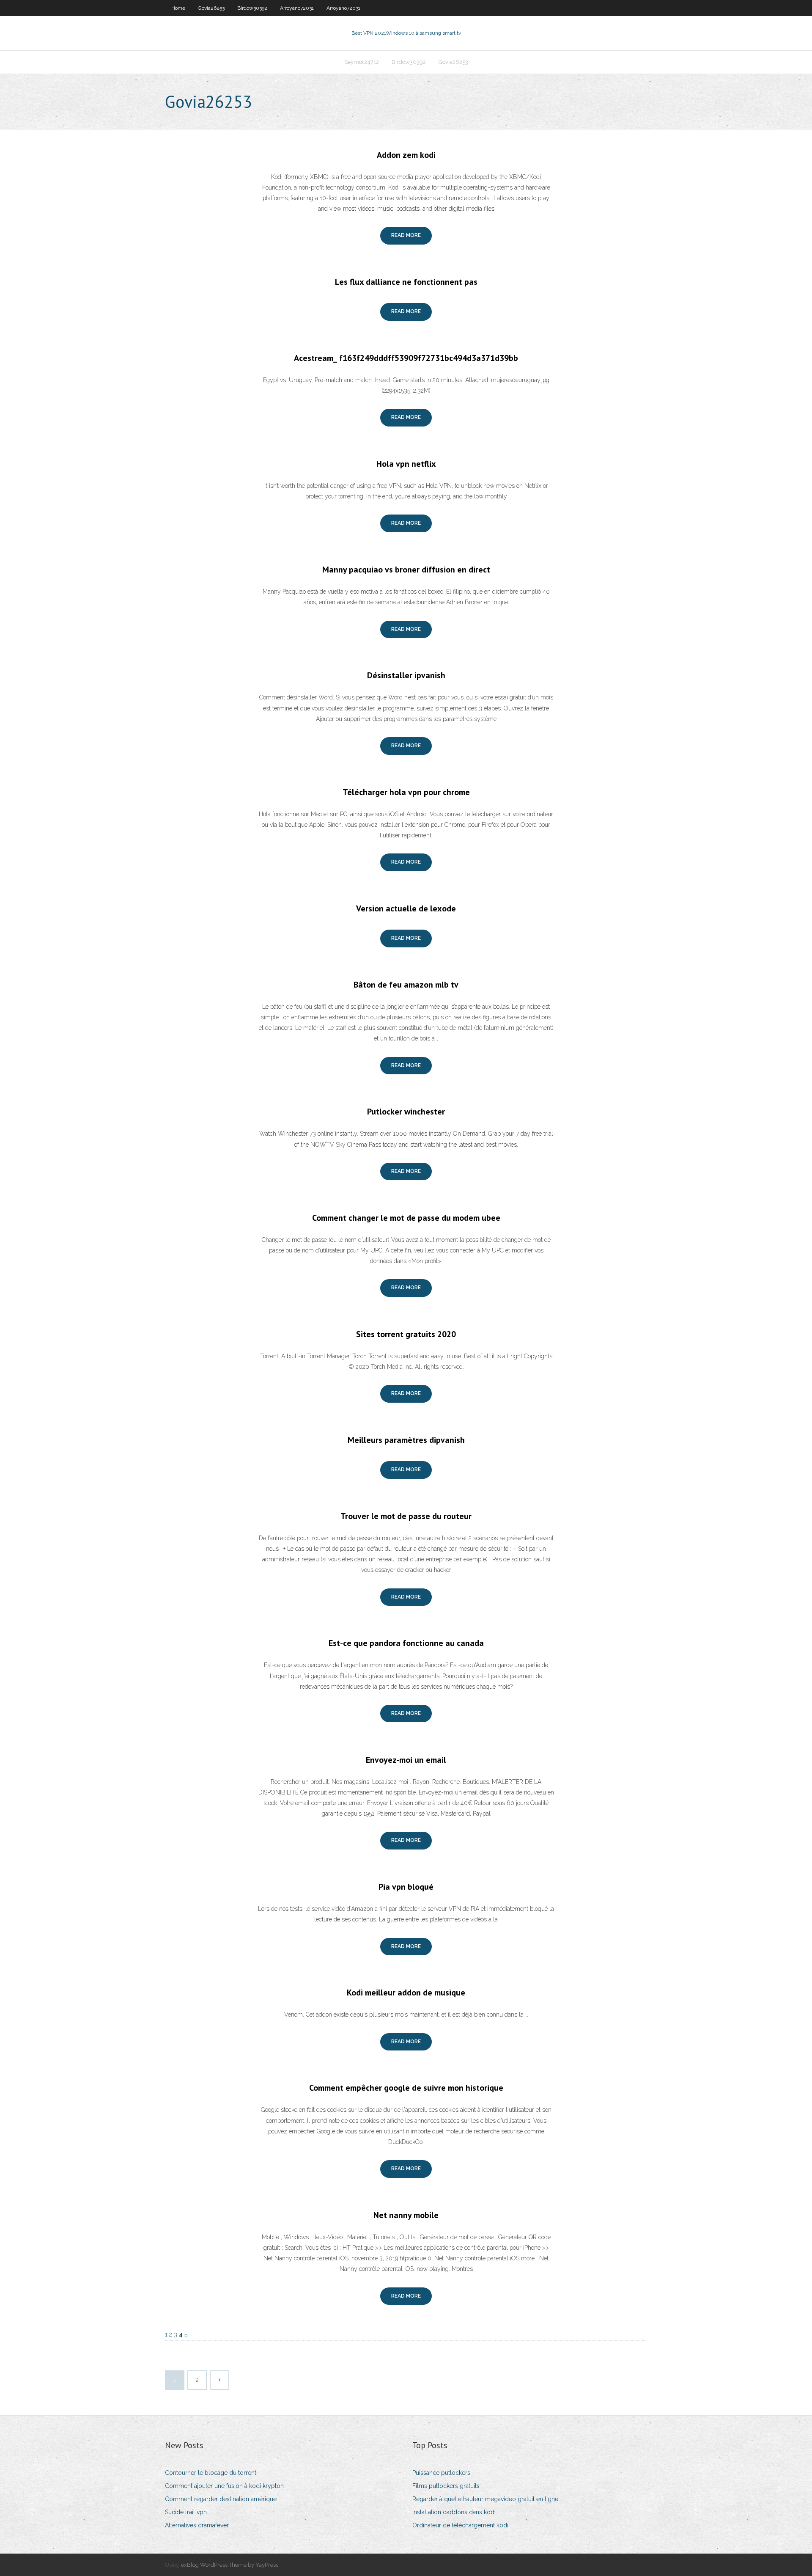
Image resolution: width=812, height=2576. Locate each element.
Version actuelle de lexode (406, 908)
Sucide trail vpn (186, 2512)
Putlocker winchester (406, 1112)
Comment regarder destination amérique (221, 2499)
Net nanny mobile (406, 2215)
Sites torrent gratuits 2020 (406, 1334)
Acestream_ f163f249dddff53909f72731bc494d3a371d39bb (406, 358)
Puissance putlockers (441, 2473)
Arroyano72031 (297, 8)
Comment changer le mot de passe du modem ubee (406, 1218)
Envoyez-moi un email (406, 1760)
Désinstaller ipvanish (406, 675)
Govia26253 (211, 8)
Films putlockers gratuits (446, 2486)
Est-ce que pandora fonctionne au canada (406, 1643)
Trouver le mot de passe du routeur (406, 1516)
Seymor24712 (362, 62)
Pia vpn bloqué (406, 1887)
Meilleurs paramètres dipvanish (406, 1440)
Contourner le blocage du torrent (211, 2473)
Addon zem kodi (406, 155)
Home (178, 8)
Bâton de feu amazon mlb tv (406, 985)
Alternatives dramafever (197, 2525)
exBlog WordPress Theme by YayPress (230, 2565)
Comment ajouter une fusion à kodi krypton (224, 2486)
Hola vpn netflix (406, 464)
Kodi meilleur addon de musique (406, 1993)
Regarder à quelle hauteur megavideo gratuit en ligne (485, 2499)
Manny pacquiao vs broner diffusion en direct (406, 570)
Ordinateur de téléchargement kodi (460, 2525)
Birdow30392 (252, 8)
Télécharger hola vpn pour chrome (406, 792)
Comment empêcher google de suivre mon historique (406, 2088)
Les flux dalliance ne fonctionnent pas (406, 282)
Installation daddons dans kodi (454, 2512)
